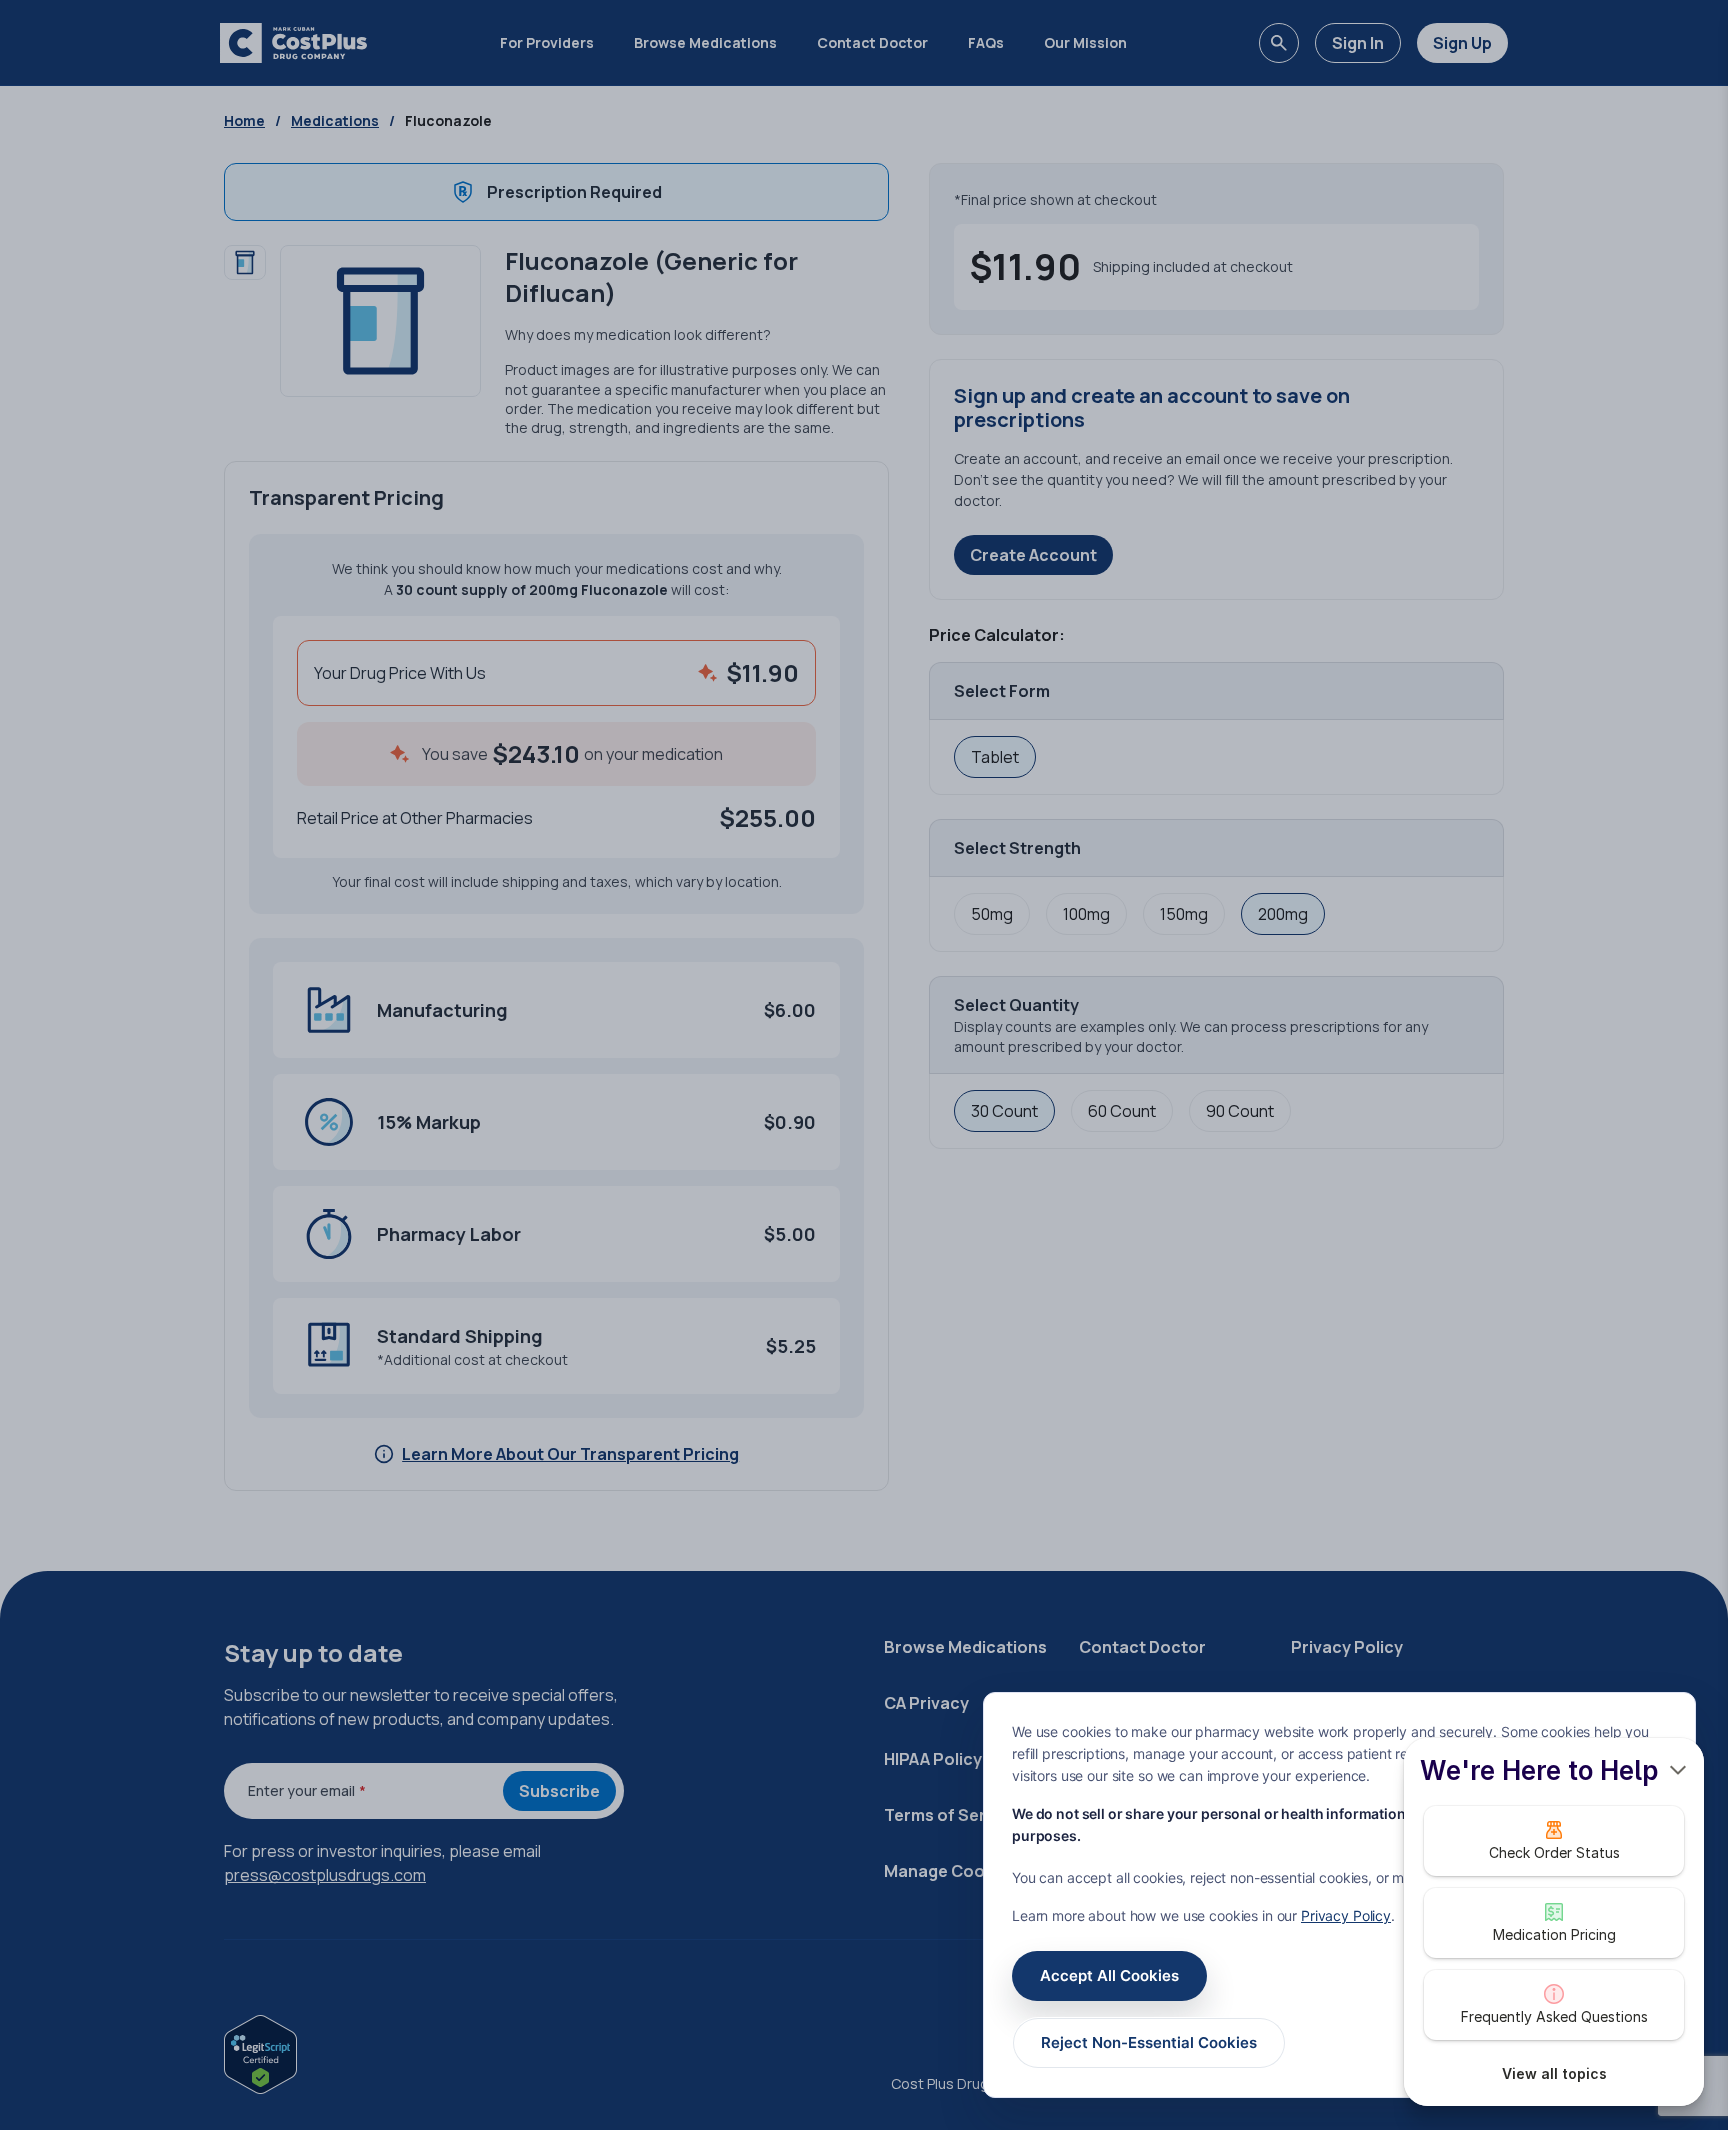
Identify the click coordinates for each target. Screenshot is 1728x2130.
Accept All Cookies (1109, 1975)
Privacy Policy (1346, 1915)
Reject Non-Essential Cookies (1149, 2042)
